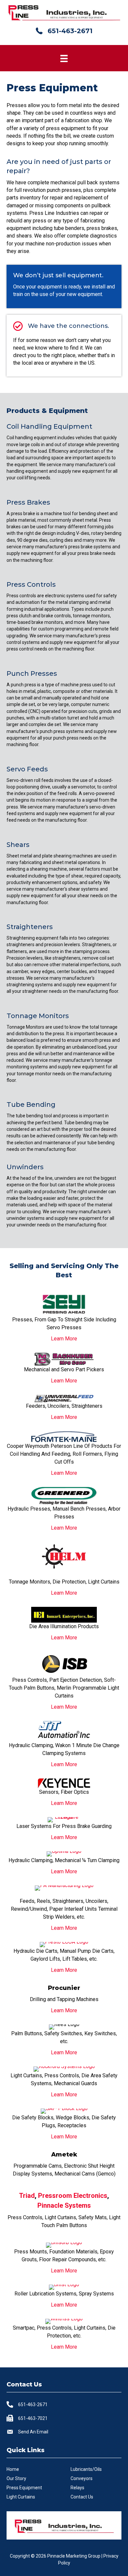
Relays (77, 2488)
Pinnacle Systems (64, 2205)
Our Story (16, 2478)
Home (13, 2469)
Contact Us (82, 2497)
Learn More (64, 1339)
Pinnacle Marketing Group (74, 2556)
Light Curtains (21, 2497)
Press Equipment (24, 2488)
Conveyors (82, 2478)
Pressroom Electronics (73, 2196)
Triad (27, 2196)
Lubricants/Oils (86, 2469)
